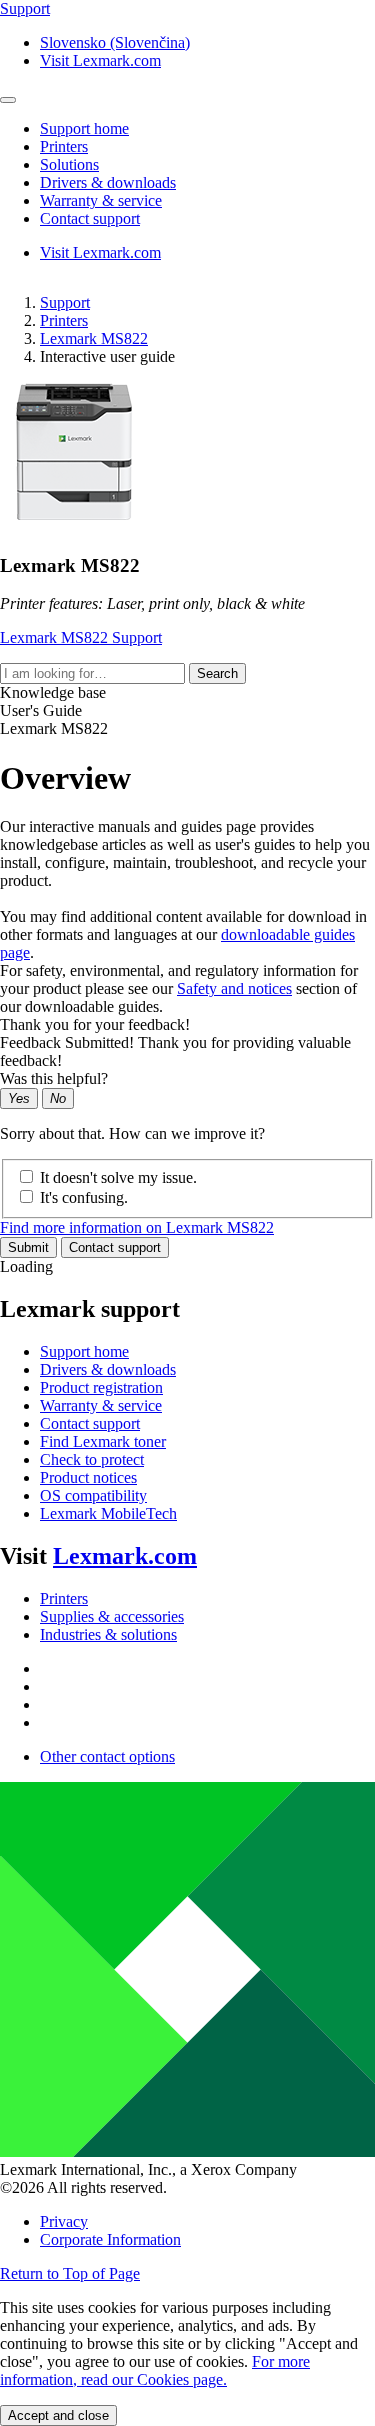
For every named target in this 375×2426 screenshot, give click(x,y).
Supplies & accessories (112, 1616)
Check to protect (92, 1459)
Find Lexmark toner (103, 1441)
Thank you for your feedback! (95, 1024)
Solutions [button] (69, 164)
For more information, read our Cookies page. (155, 2370)
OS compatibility (93, 1495)
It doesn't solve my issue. (118, 1177)
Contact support (115, 1247)
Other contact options (107, 1756)
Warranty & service (101, 1405)
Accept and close (58, 2415)
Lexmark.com (125, 1556)
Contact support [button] (90, 218)
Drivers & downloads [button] (108, 182)
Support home (84, 1351)
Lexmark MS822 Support (81, 637)
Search (217, 673)
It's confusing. (84, 1197)
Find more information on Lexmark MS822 (137, 1227)
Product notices (88, 1477)
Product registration (101, 1387)
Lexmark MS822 (94, 338)
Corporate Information (110, 2239)
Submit (28, 1247)
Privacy (64, 2221)
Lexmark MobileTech (108, 1513)
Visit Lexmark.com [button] (100, 60)
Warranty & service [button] (101, 200)
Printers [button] (64, 146)
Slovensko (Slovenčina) (115, 42)
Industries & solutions (108, 1634)
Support (65, 302)
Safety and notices (234, 988)
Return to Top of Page (70, 2273)
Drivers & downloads (108, 1369)
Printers (64, 320)
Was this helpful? (54, 1078)
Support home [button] (84, 128)
